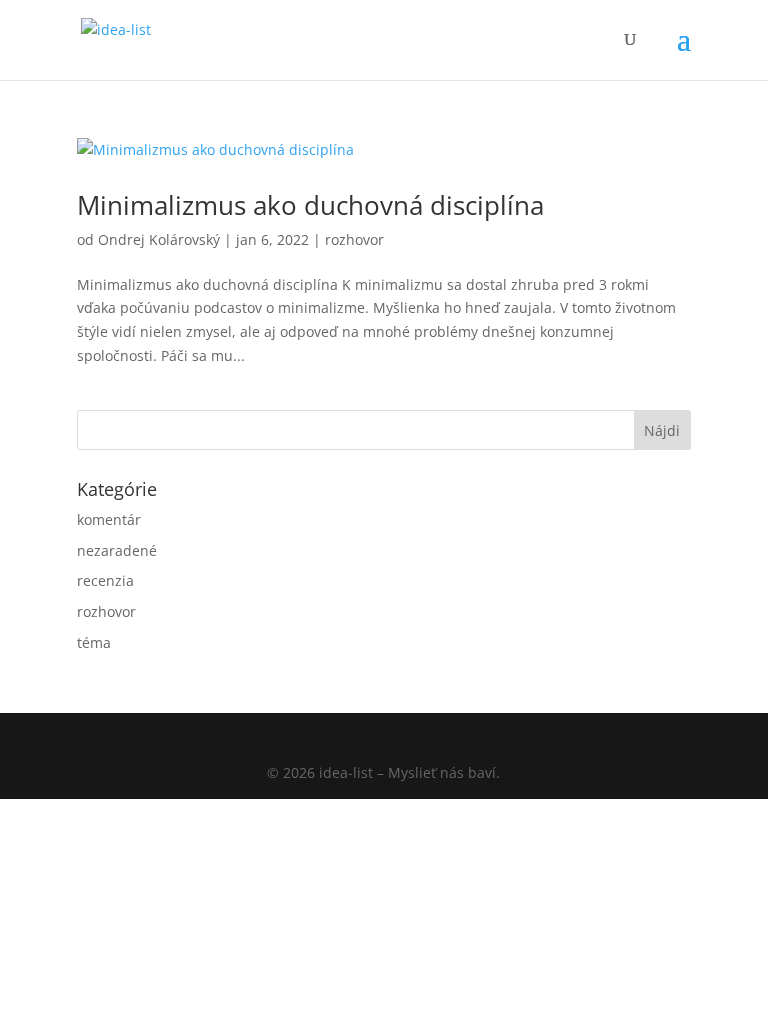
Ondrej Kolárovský (159, 239)
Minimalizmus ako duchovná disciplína (310, 205)
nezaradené (117, 550)
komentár (109, 519)
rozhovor (354, 239)
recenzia (105, 580)
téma (94, 642)
